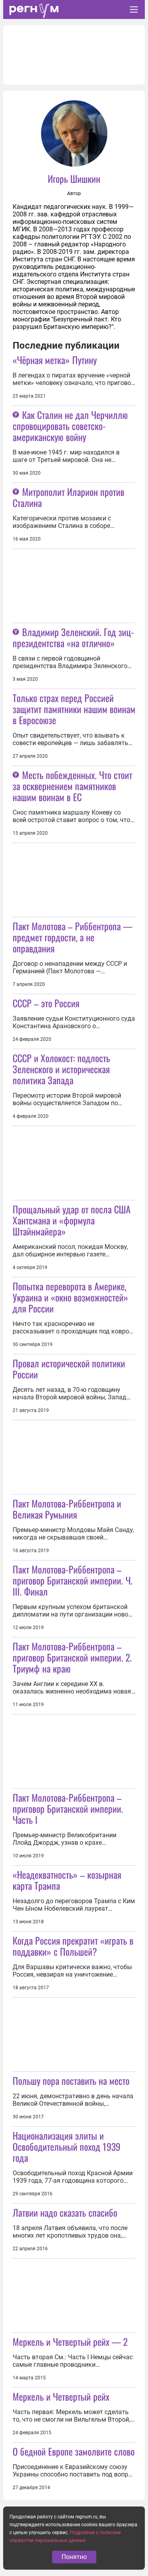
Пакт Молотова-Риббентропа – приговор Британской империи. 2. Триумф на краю (72, 1657)
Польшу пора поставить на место (71, 2080)
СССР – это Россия (46, 1003)
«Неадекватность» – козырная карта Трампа (67, 1880)
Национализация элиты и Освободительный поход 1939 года (67, 2146)
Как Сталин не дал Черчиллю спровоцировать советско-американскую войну (70, 426)
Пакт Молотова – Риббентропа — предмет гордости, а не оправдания (72, 937)
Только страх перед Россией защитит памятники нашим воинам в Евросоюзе (74, 709)
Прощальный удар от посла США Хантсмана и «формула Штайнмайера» (72, 1220)
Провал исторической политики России (69, 1369)
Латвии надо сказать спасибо (65, 2212)
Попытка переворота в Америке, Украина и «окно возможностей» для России (70, 1297)
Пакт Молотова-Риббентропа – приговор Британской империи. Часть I (68, 1808)
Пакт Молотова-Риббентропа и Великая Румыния (67, 1509)
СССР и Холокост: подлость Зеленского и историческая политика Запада (61, 1069)
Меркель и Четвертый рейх (61, 2396)
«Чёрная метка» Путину (55, 360)
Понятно (74, 2557)
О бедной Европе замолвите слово (74, 2451)
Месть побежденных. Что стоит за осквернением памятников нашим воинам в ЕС (72, 786)
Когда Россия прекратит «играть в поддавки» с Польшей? (73, 1946)
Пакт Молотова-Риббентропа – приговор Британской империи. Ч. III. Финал (73, 1580)
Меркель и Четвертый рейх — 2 (70, 2341)
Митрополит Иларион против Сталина (68, 497)
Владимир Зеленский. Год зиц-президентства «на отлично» (73, 637)
